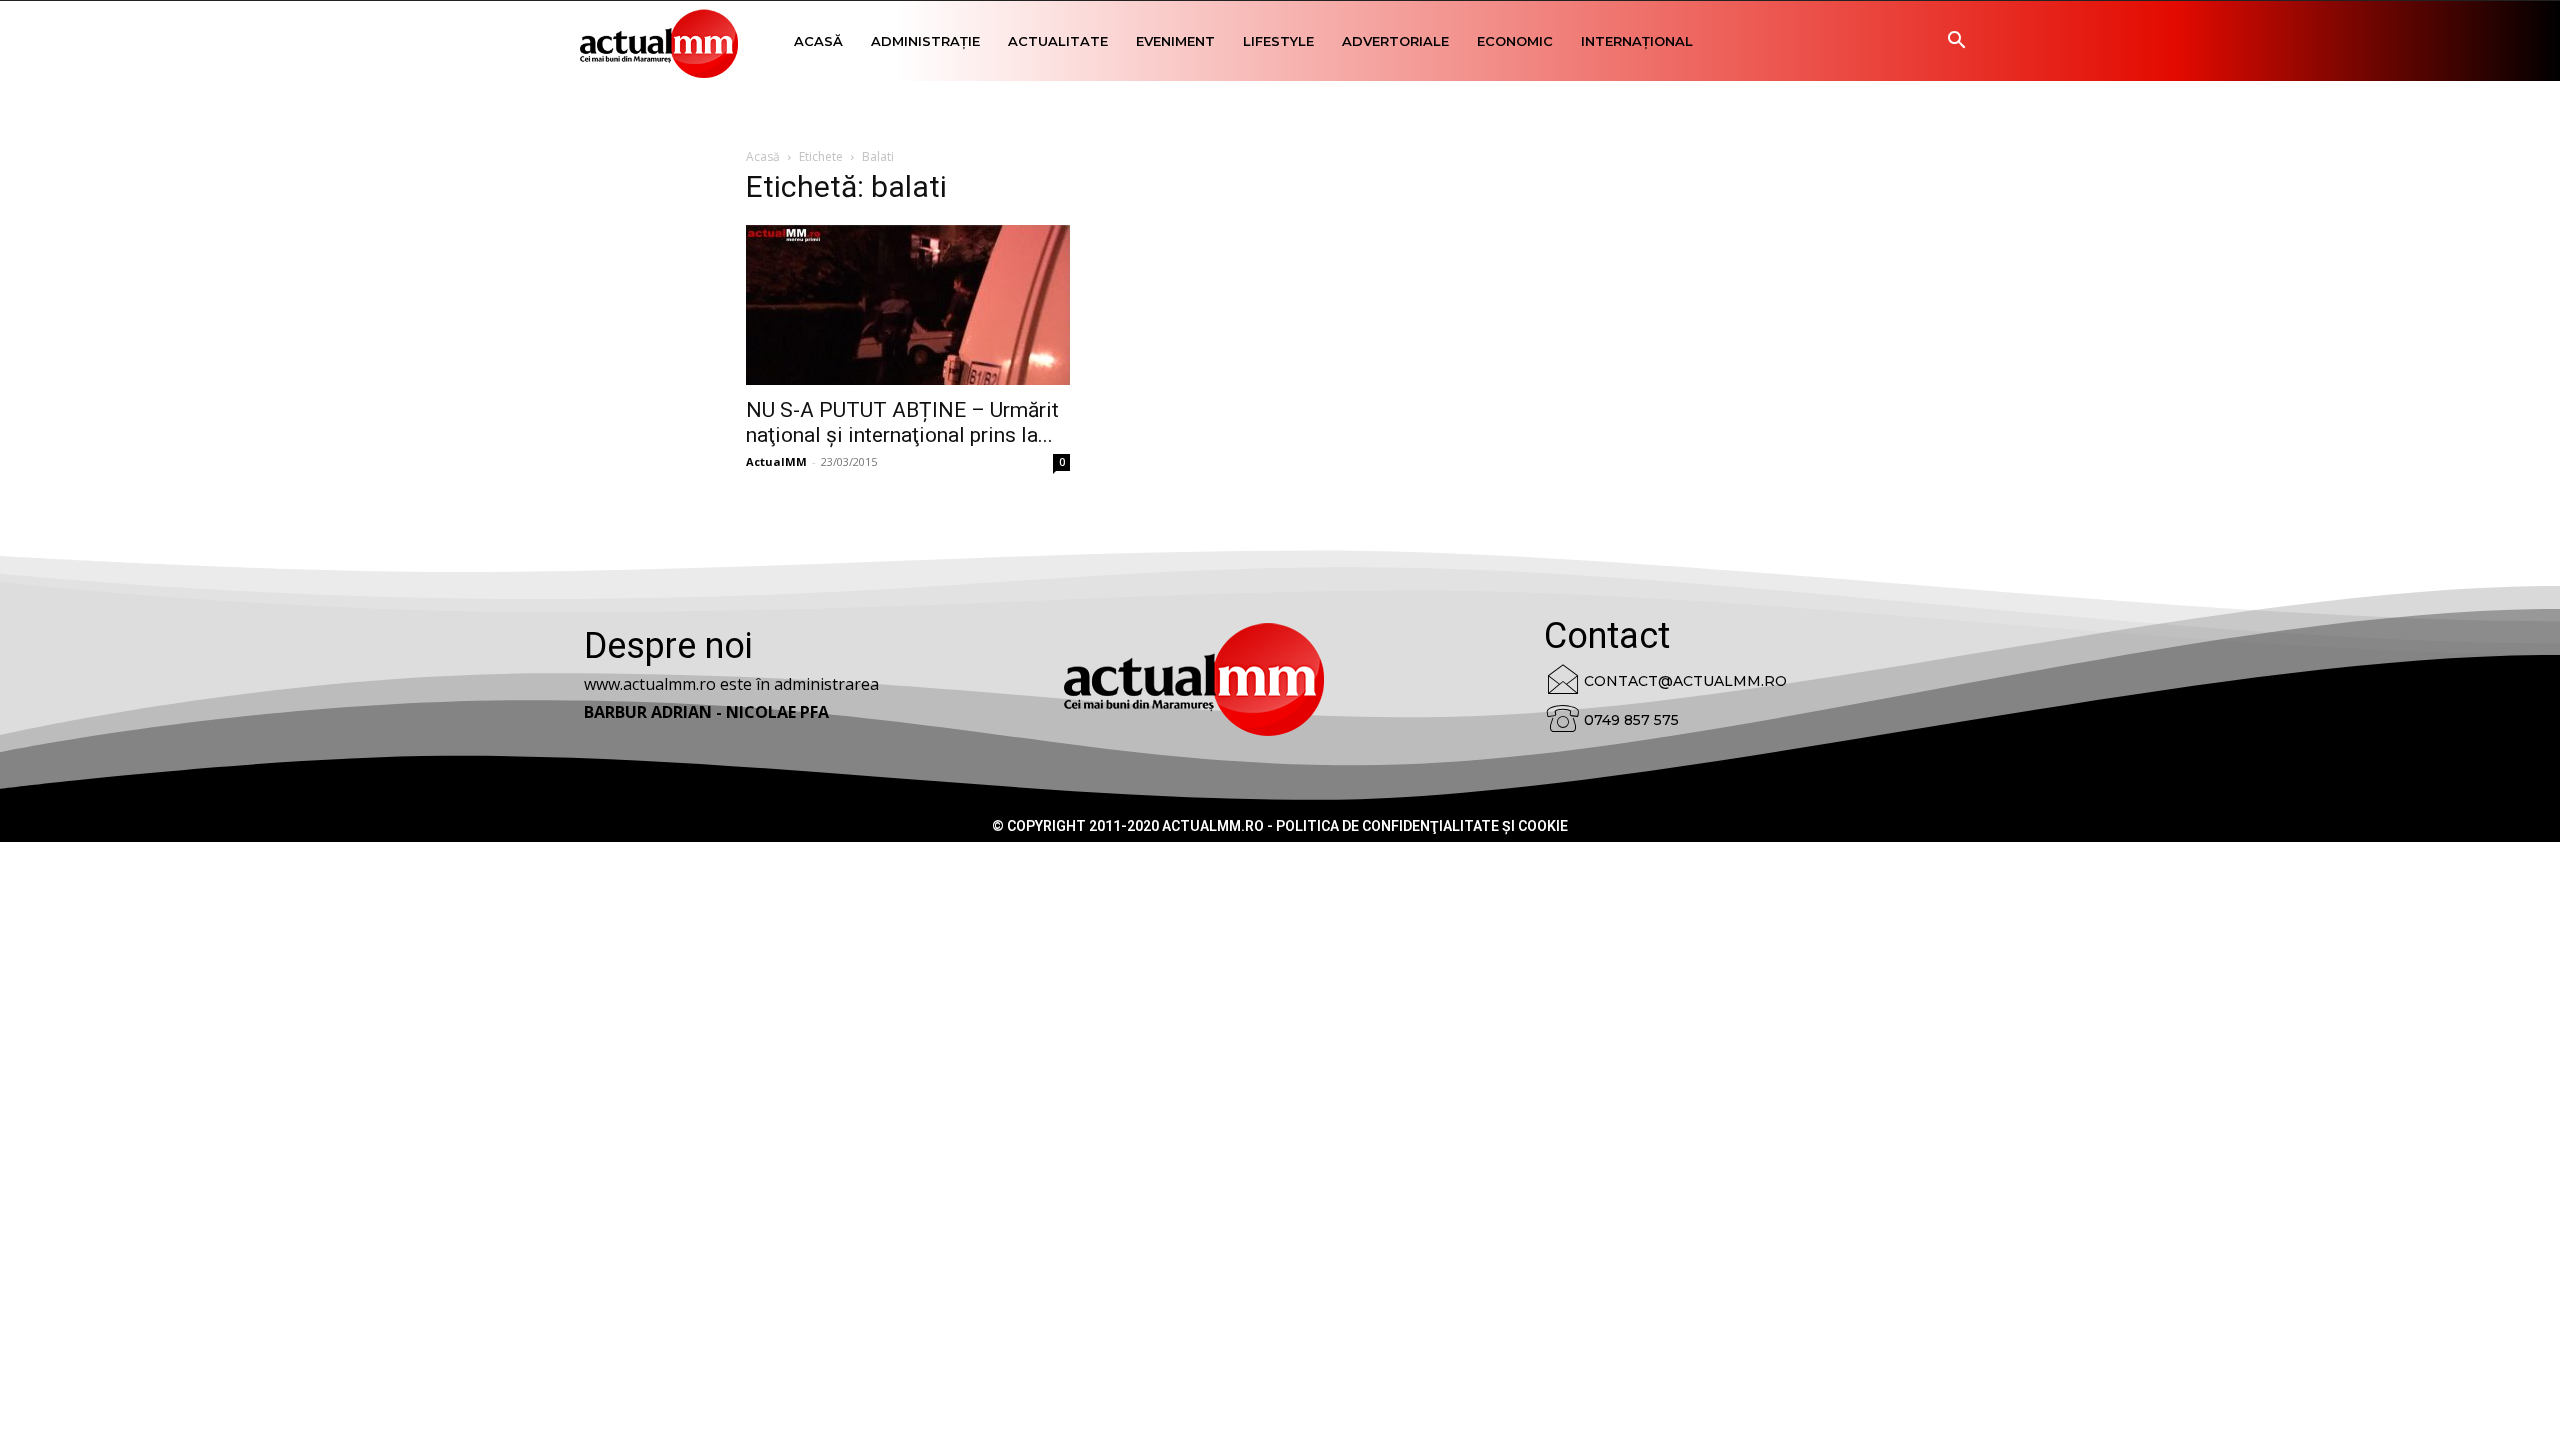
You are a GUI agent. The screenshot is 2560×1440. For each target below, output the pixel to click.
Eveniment (1175, 41)
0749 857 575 (1631, 720)
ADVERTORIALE (1395, 41)
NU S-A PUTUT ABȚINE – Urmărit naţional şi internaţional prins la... (902, 422)
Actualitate (1058, 41)
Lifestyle (1278, 41)
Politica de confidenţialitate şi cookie (1422, 826)
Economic (1515, 41)
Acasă (818, 41)
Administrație (925, 41)
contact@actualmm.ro (1685, 681)
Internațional (1637, 41)
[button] (1956, 42)
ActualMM (776, 461)
